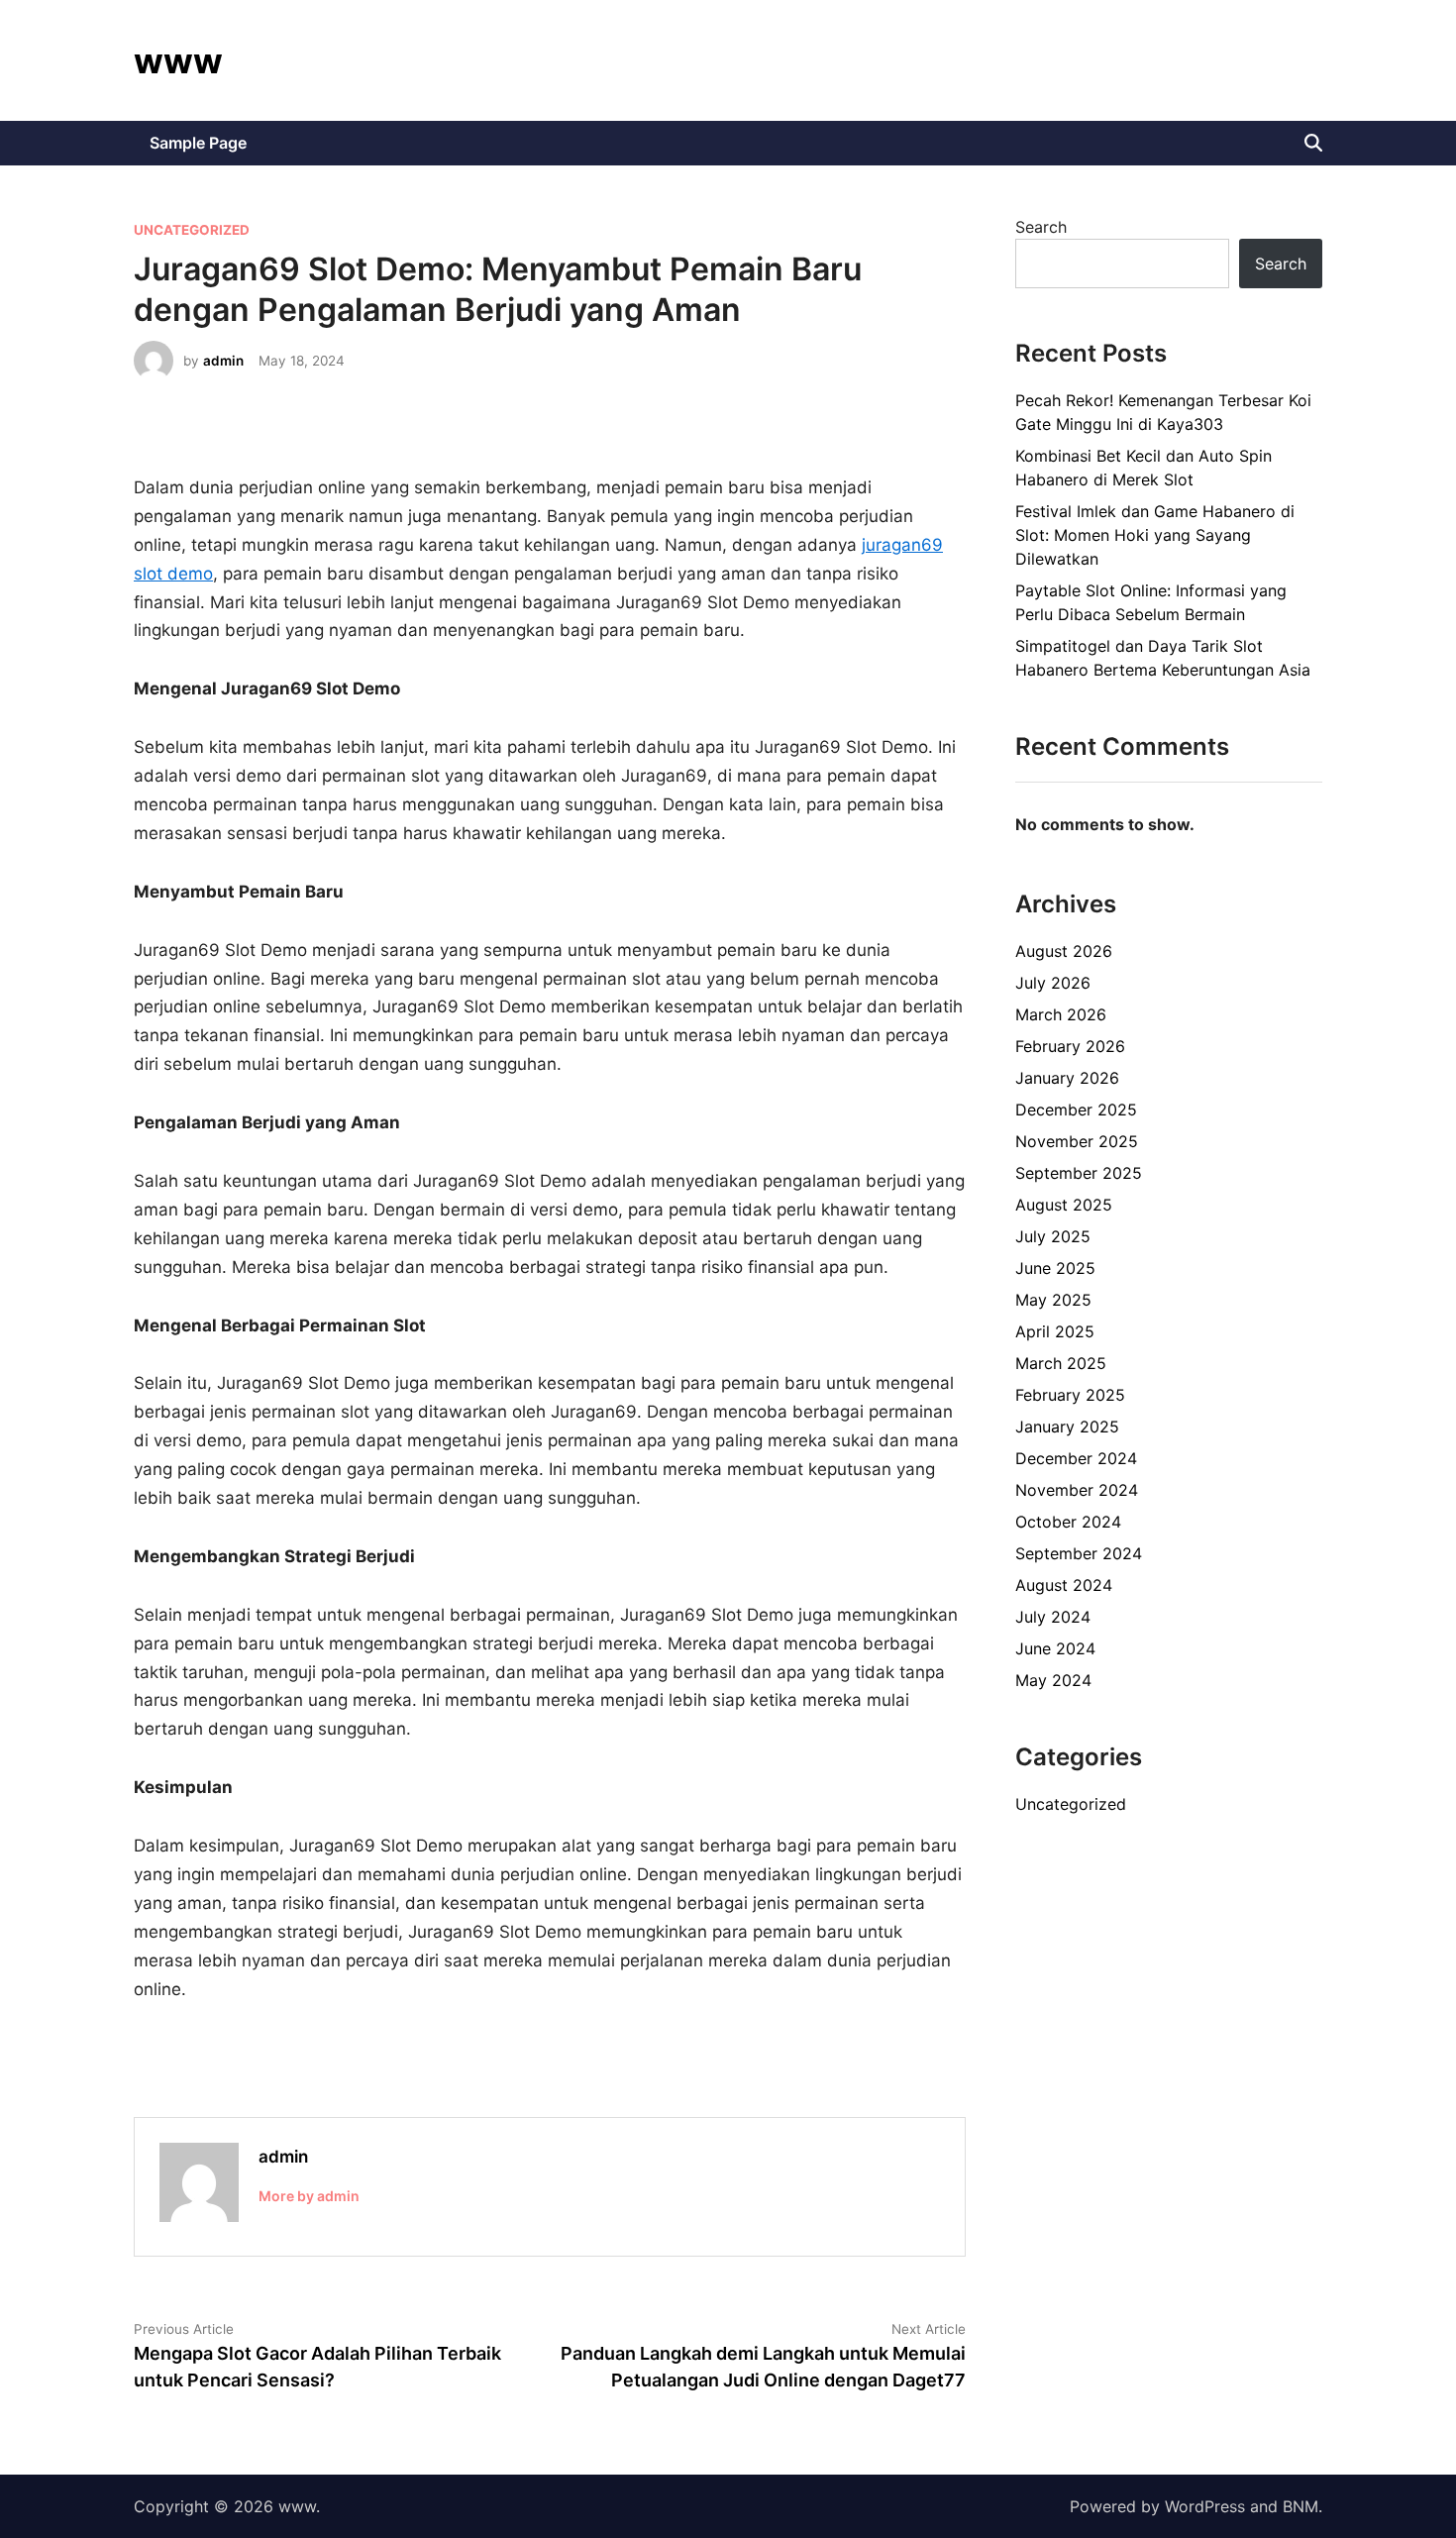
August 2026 (1064, 951)
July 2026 (1053, 983)
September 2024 (1079, 1553)
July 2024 (1053, 1617)
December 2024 (1076, 1458)
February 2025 (1070, 1395)
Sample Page (198, 143)
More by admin (309, 2196)
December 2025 (1076, 1110)
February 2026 (1070, 1046)
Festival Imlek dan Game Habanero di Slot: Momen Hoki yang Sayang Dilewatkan (1155, 535)
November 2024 (1077, 1490)
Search (1041, 227)
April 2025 (1055, 1331)
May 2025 (1053, 1300)
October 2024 (1068, 1522)
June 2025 (1055, 1268)
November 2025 (1077, 1141)
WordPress (1205, 2506)
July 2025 (1053, 1236)
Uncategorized (192, 230)
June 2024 (1055, 1648)
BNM (1300, 2506)
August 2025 (1064, 1205)
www (178, 60)
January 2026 (1067, 1078)
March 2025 (1061, 1363)
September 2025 (1079, 1173)
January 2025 (1067, 1427)
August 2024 (1064, 1585)
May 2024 (1053, 1680)
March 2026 (1061, 1014)
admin (223, 361)
